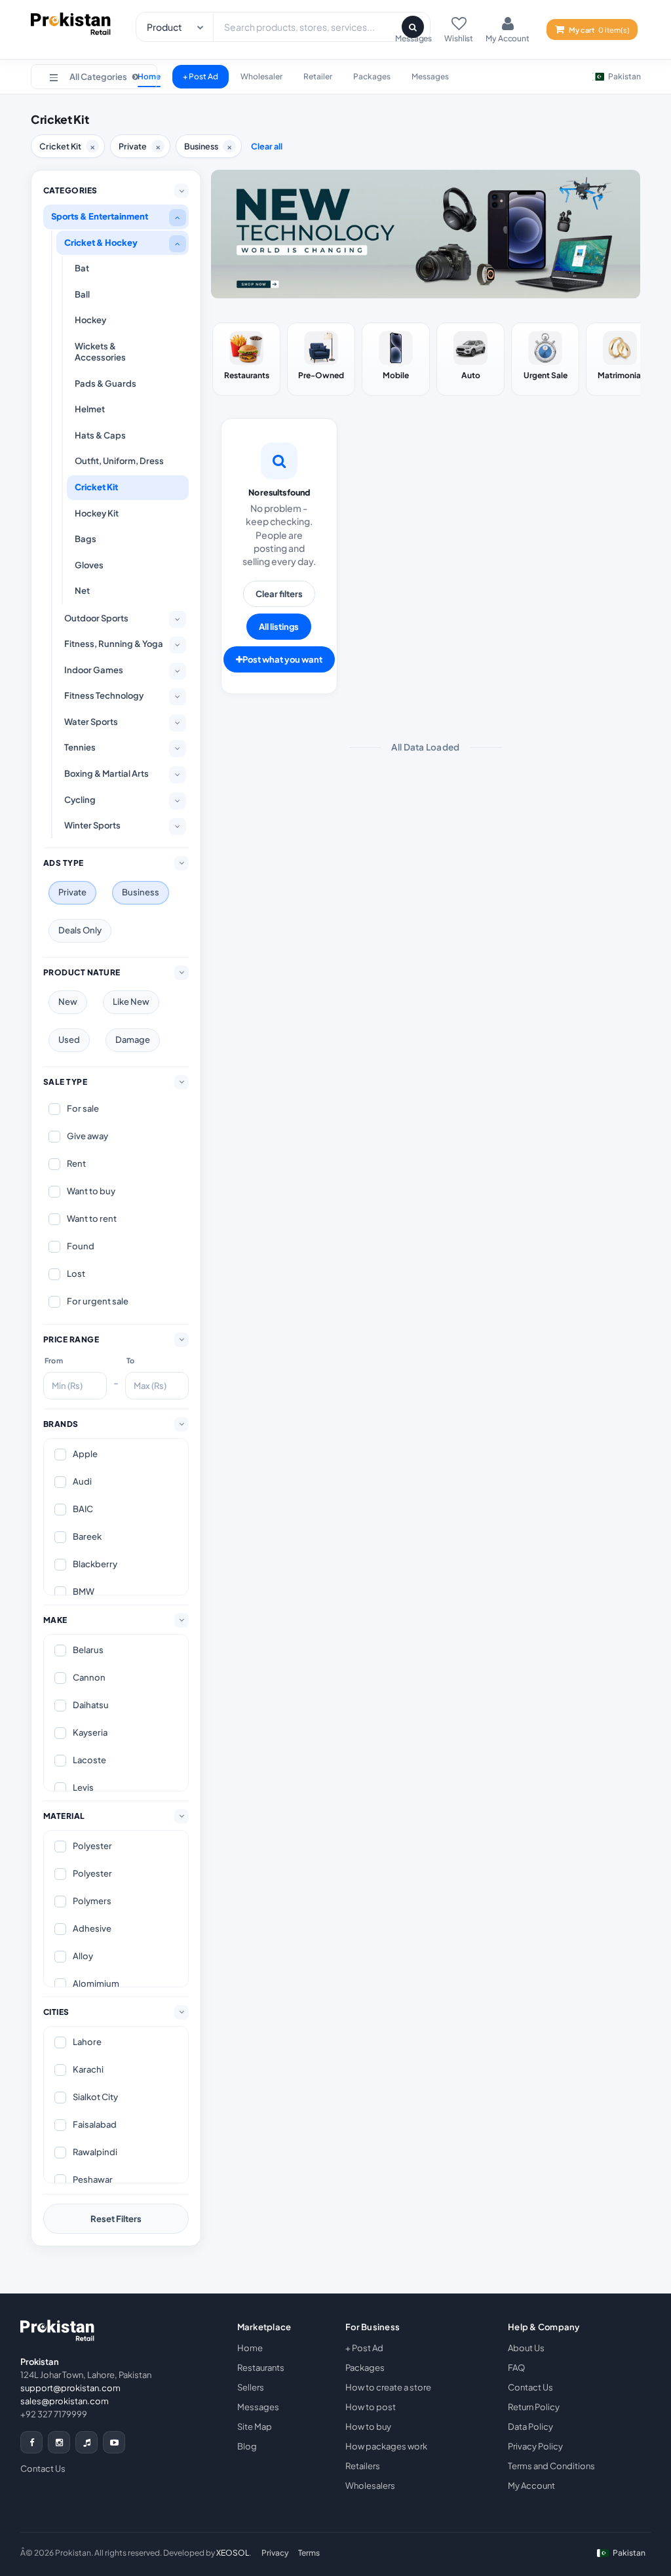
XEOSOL (233, 2553)
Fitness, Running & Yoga (114, 644)
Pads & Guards (105, 383)
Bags (86, 539)
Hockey (90, 320)
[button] (94, 77)
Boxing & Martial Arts (106, 773)
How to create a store (388, 2387)
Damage (133, 1040)
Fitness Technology (104, 695)
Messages (430, 76)
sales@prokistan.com (65, 2401)
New (68, 1002)
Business (141, 892)
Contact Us (43, 2469)
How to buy (368, 2427)
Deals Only (80, 930)
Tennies (80, 747)
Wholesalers (370, 2486)
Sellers (251, 2387)
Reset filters (116, 2219)
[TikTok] (86, 2442)
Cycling (80, 800)
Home (250, 2348)
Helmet (90, 409)
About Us (526, 2348)
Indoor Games (94, 670)
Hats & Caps (100, 435)
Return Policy (534, 2407)
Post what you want (282, 659)
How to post (371, 2407)
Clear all (267, 146)
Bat (82, 268)
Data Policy (530, 2427)
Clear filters (279, 594)
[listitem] (246, 359)
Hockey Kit (97, 513)
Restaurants (261, 2368)
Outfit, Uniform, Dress (119, 461)
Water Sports (91, 722)
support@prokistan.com (70, 2388)
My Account (531, 2486)
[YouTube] (114, 2442)
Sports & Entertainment (100, 216)
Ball (82, 294)
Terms (309, 2553)
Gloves (89, 565)
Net (82, 591)
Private (72, 892)
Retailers (363, 2466)
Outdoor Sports (96, 618)
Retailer (318, 76)
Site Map (255, 2427)
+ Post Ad (201, 76)
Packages (372, 76)
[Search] (413, 27)
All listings (279, 627)
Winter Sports (92, 825)
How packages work (386, 2446)
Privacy (275, 2553)
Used (69, 1040)
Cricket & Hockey (101, 243)
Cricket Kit (96, 487)
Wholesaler (261, 76)
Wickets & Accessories (100, 352)
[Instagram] (59, 2442)
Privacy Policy (535, 2446)
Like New (131, 1002)
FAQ (516, 2368)
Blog (247, 2446)
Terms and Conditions (551, 2466)
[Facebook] (31, 2442)
